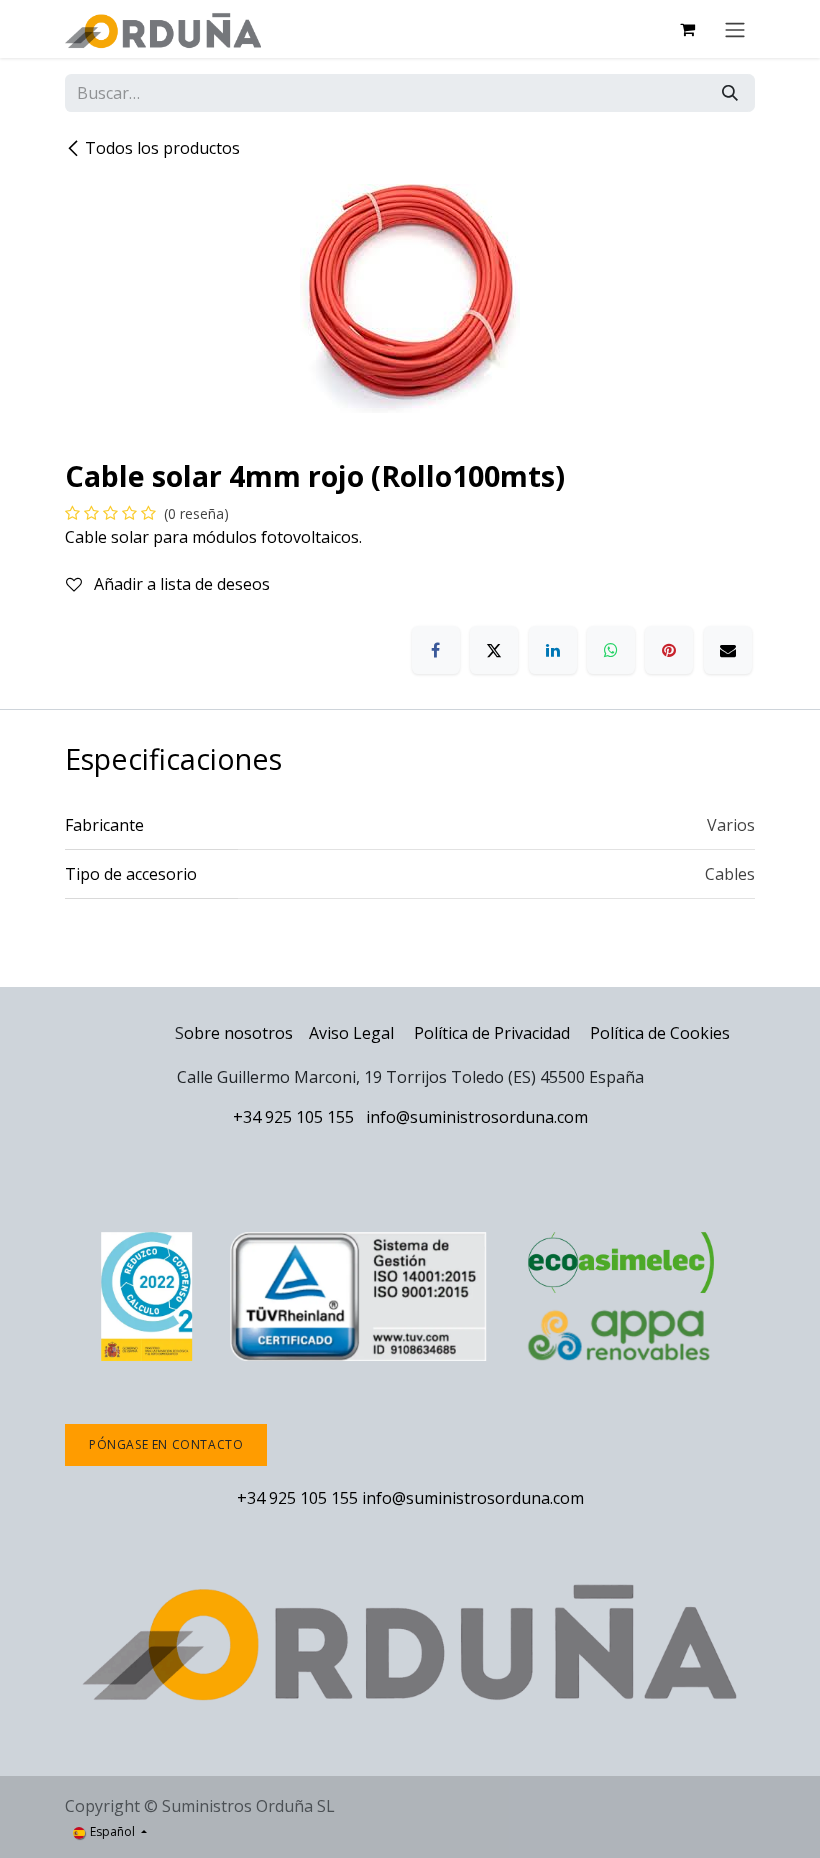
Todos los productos (162, 148)
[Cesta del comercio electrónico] (687, 29)
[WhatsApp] (611, 650)
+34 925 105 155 (293, 1117)
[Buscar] (730, 93)
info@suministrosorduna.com (477, 1117)
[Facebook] (436, 650)
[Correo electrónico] (728, 650)
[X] (494, 650)
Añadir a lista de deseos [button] (180, 584)
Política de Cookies (660, 1033)
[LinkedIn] (553, 650)
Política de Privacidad (494, 1033)
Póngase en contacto (166, 1444)
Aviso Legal (351, 1033)
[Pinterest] (669, 650)
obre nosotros (238, 1033)
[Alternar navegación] (735, 29)
